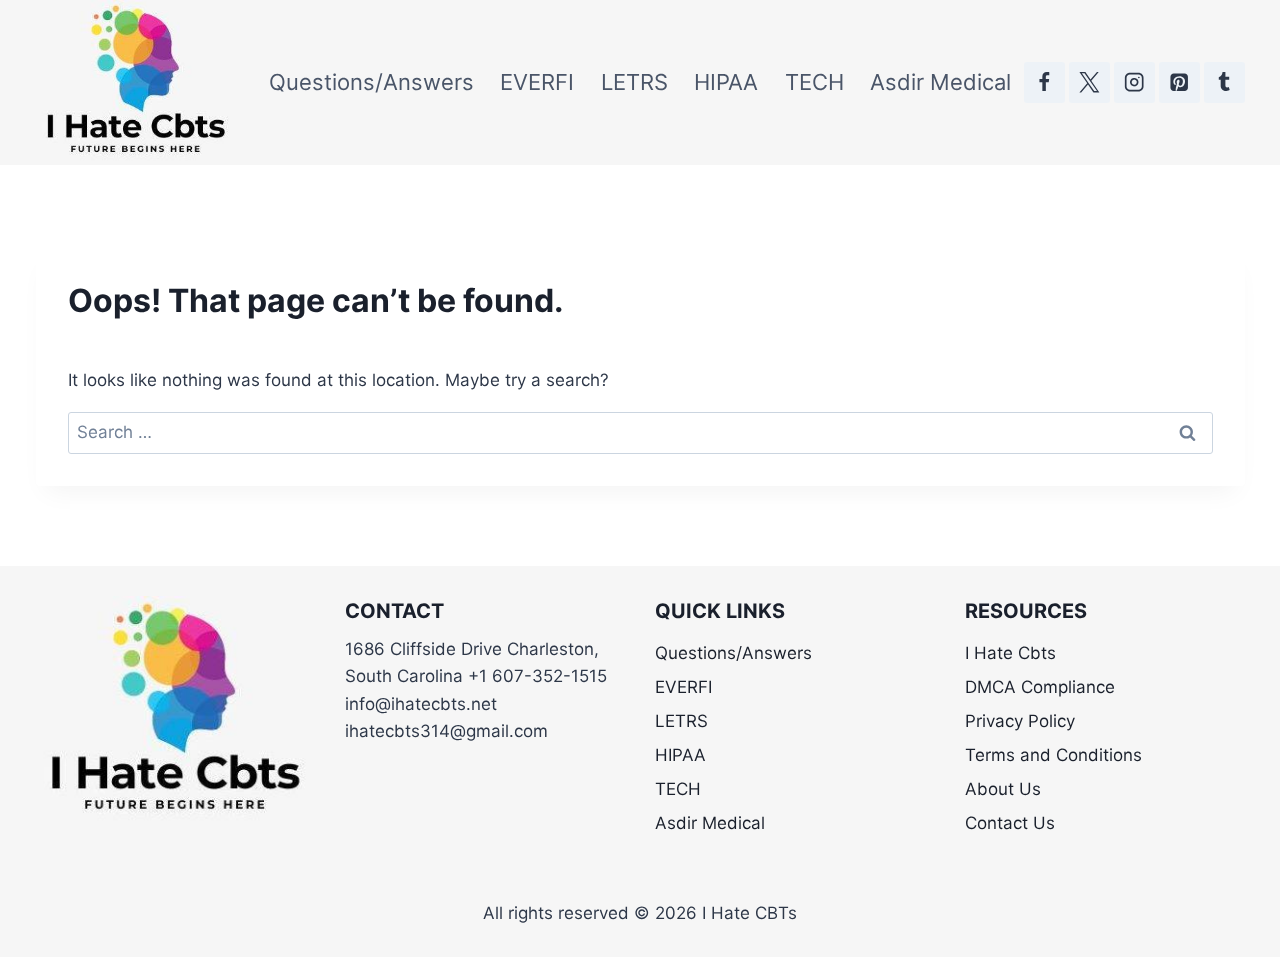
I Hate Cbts (1010, 653)
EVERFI (537, 82)
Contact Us (1010, 823)
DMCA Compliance (1040, 687)
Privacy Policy (1020, 721)
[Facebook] (1044, 82)
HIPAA (726, 82)
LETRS (634, 82)
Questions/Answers (371, 82)
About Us (1003, 789)
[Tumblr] (1224, 82)
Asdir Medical (940, 82)
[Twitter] (1089, 82)
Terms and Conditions (1053, 755)
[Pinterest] (1179, 82)
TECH (814, 82)
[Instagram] (1134, 82)
